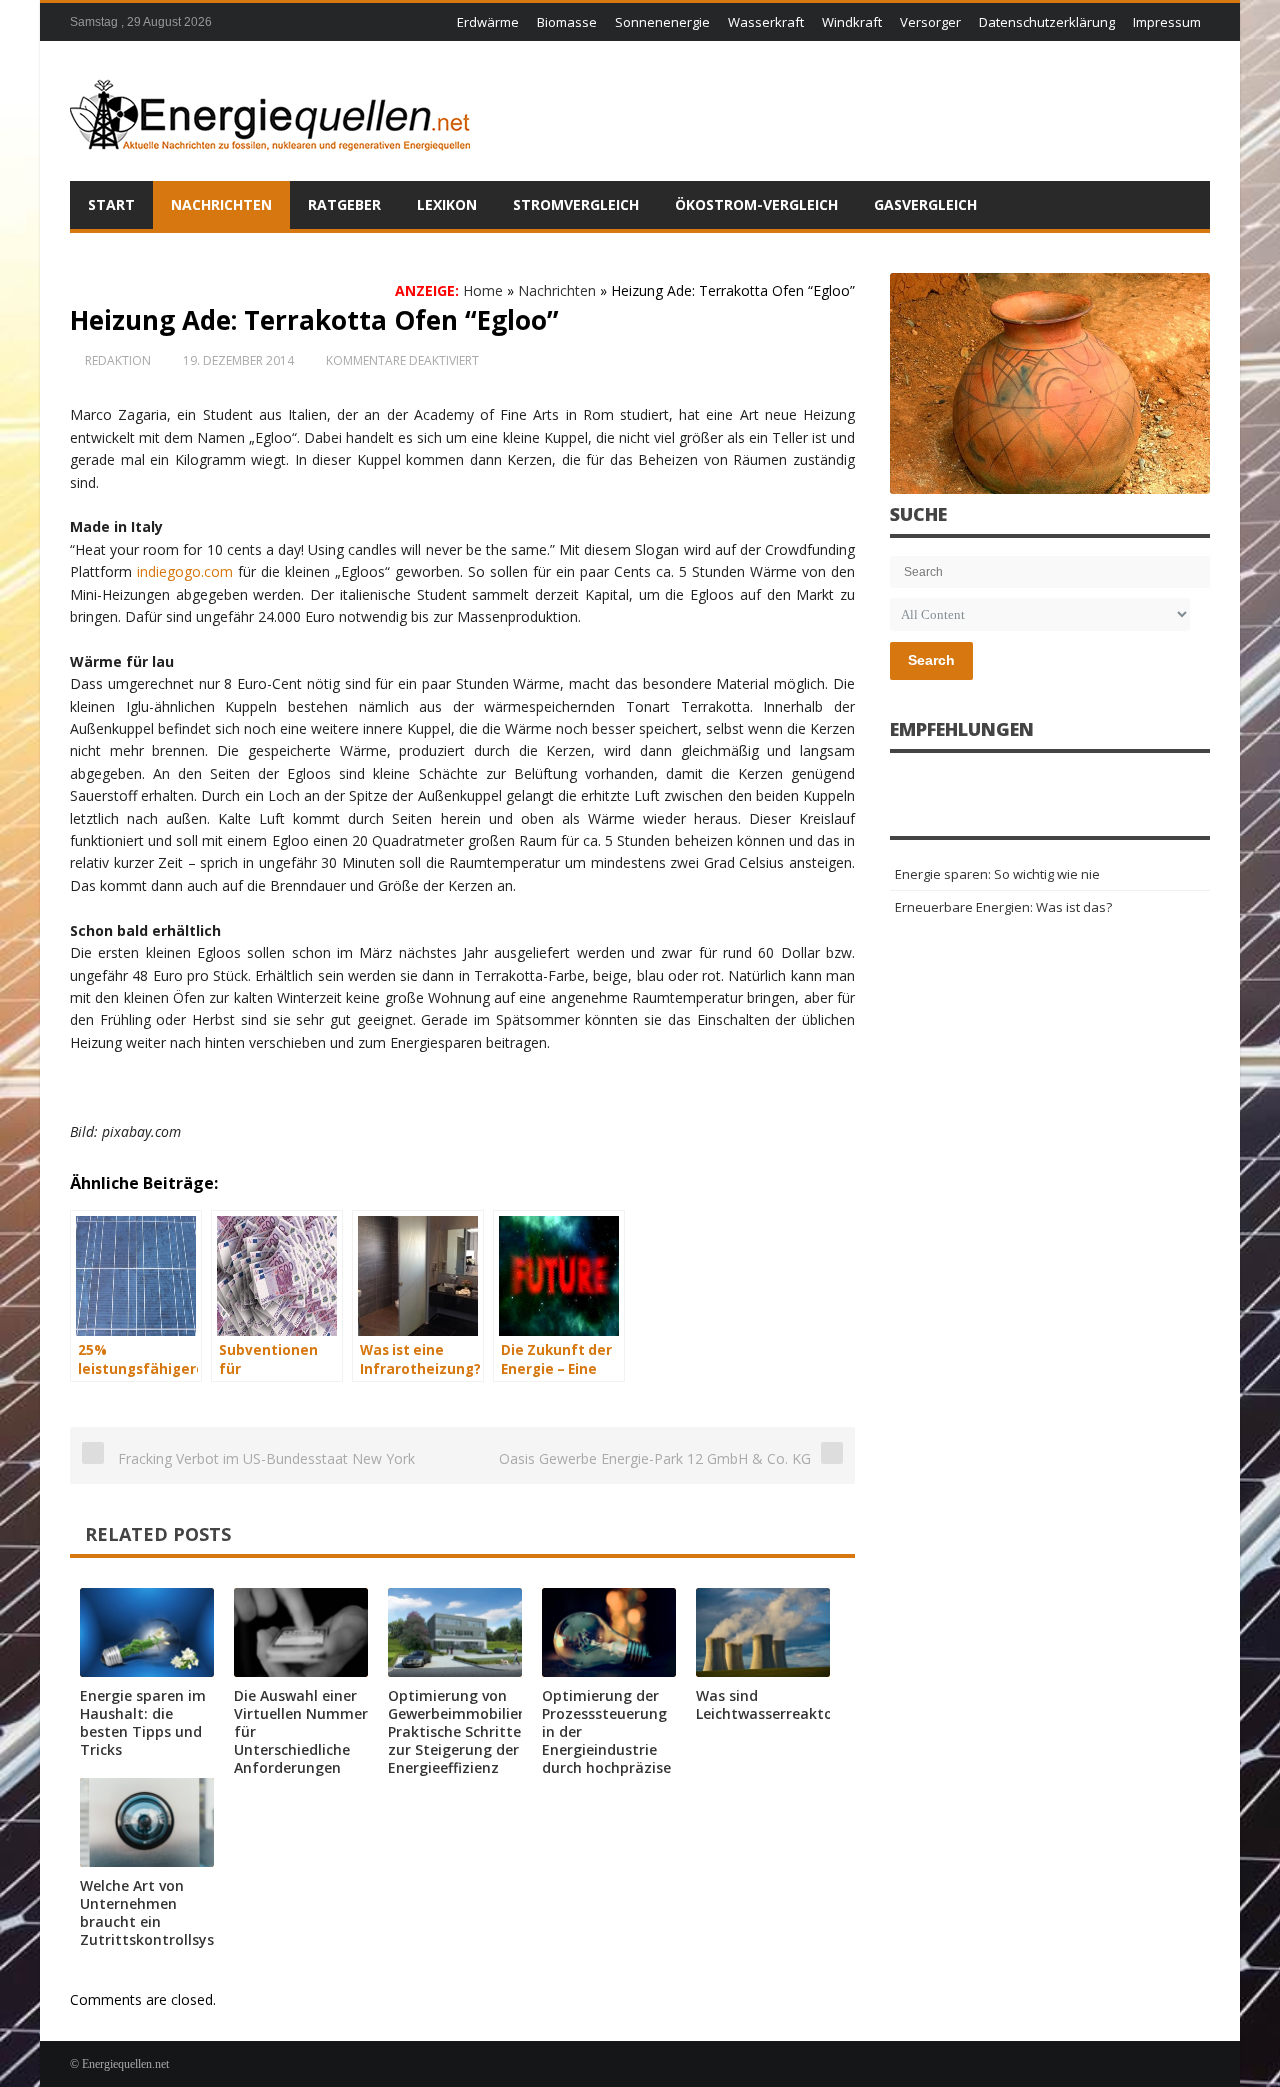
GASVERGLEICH (925, 204)
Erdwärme (488, 22)
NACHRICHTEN (221, 204)
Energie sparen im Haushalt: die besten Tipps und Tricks (143, 1722)
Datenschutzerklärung (1047, 22)
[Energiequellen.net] (270, 111)
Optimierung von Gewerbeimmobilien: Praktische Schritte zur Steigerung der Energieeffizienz (459, 1731)
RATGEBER (344, 204)
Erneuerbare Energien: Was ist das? (1003, 907)
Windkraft (852, 22)
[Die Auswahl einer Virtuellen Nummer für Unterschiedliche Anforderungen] (301, 1632)
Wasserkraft (766, 22)
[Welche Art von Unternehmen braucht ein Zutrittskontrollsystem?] (147, 1822)
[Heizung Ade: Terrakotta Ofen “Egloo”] (1050, 383)
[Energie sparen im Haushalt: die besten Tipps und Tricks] (147, 1632)
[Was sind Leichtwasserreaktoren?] (763, 1632)
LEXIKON (447, 204)
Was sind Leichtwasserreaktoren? (779, 1704)
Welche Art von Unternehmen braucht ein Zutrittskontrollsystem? (165, 1912)
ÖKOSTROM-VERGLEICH (756, 204)
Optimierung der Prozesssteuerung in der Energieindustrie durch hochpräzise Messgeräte (606, 1740)
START (111, 204)
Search (931, 660)
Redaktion (118, 360)
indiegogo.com (185, 571)
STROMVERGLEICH (576, 204)
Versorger (930, 22)
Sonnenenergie (662, 22)
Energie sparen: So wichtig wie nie (997, 874)
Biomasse (567, 22)
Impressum (1167, 22)
